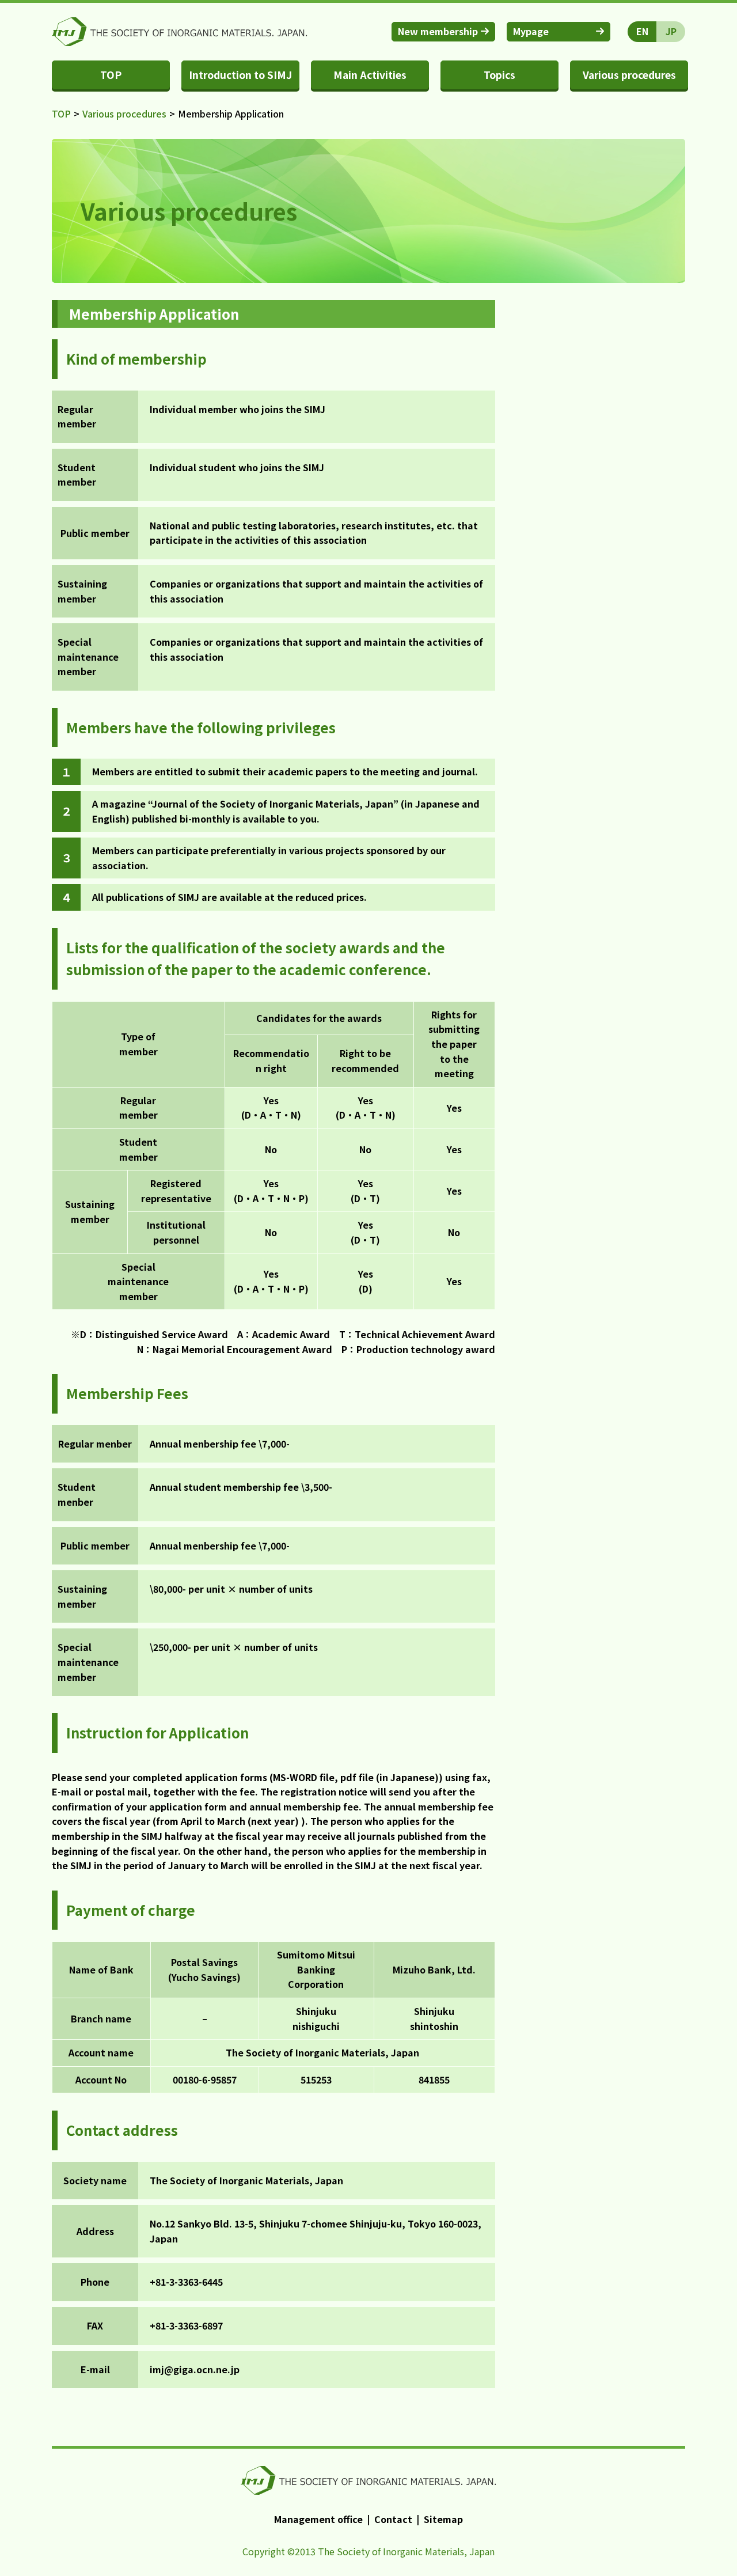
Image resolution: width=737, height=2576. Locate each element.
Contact (393, 2519)
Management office (318, 2519)
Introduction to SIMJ (240, 75)
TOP (111, 75)
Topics (499, 75)
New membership (438, 31)
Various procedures (629, 75)
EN (642, 31)
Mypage (531, 31)
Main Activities (370, 75)
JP (671, 31)
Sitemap (443, 2519)
